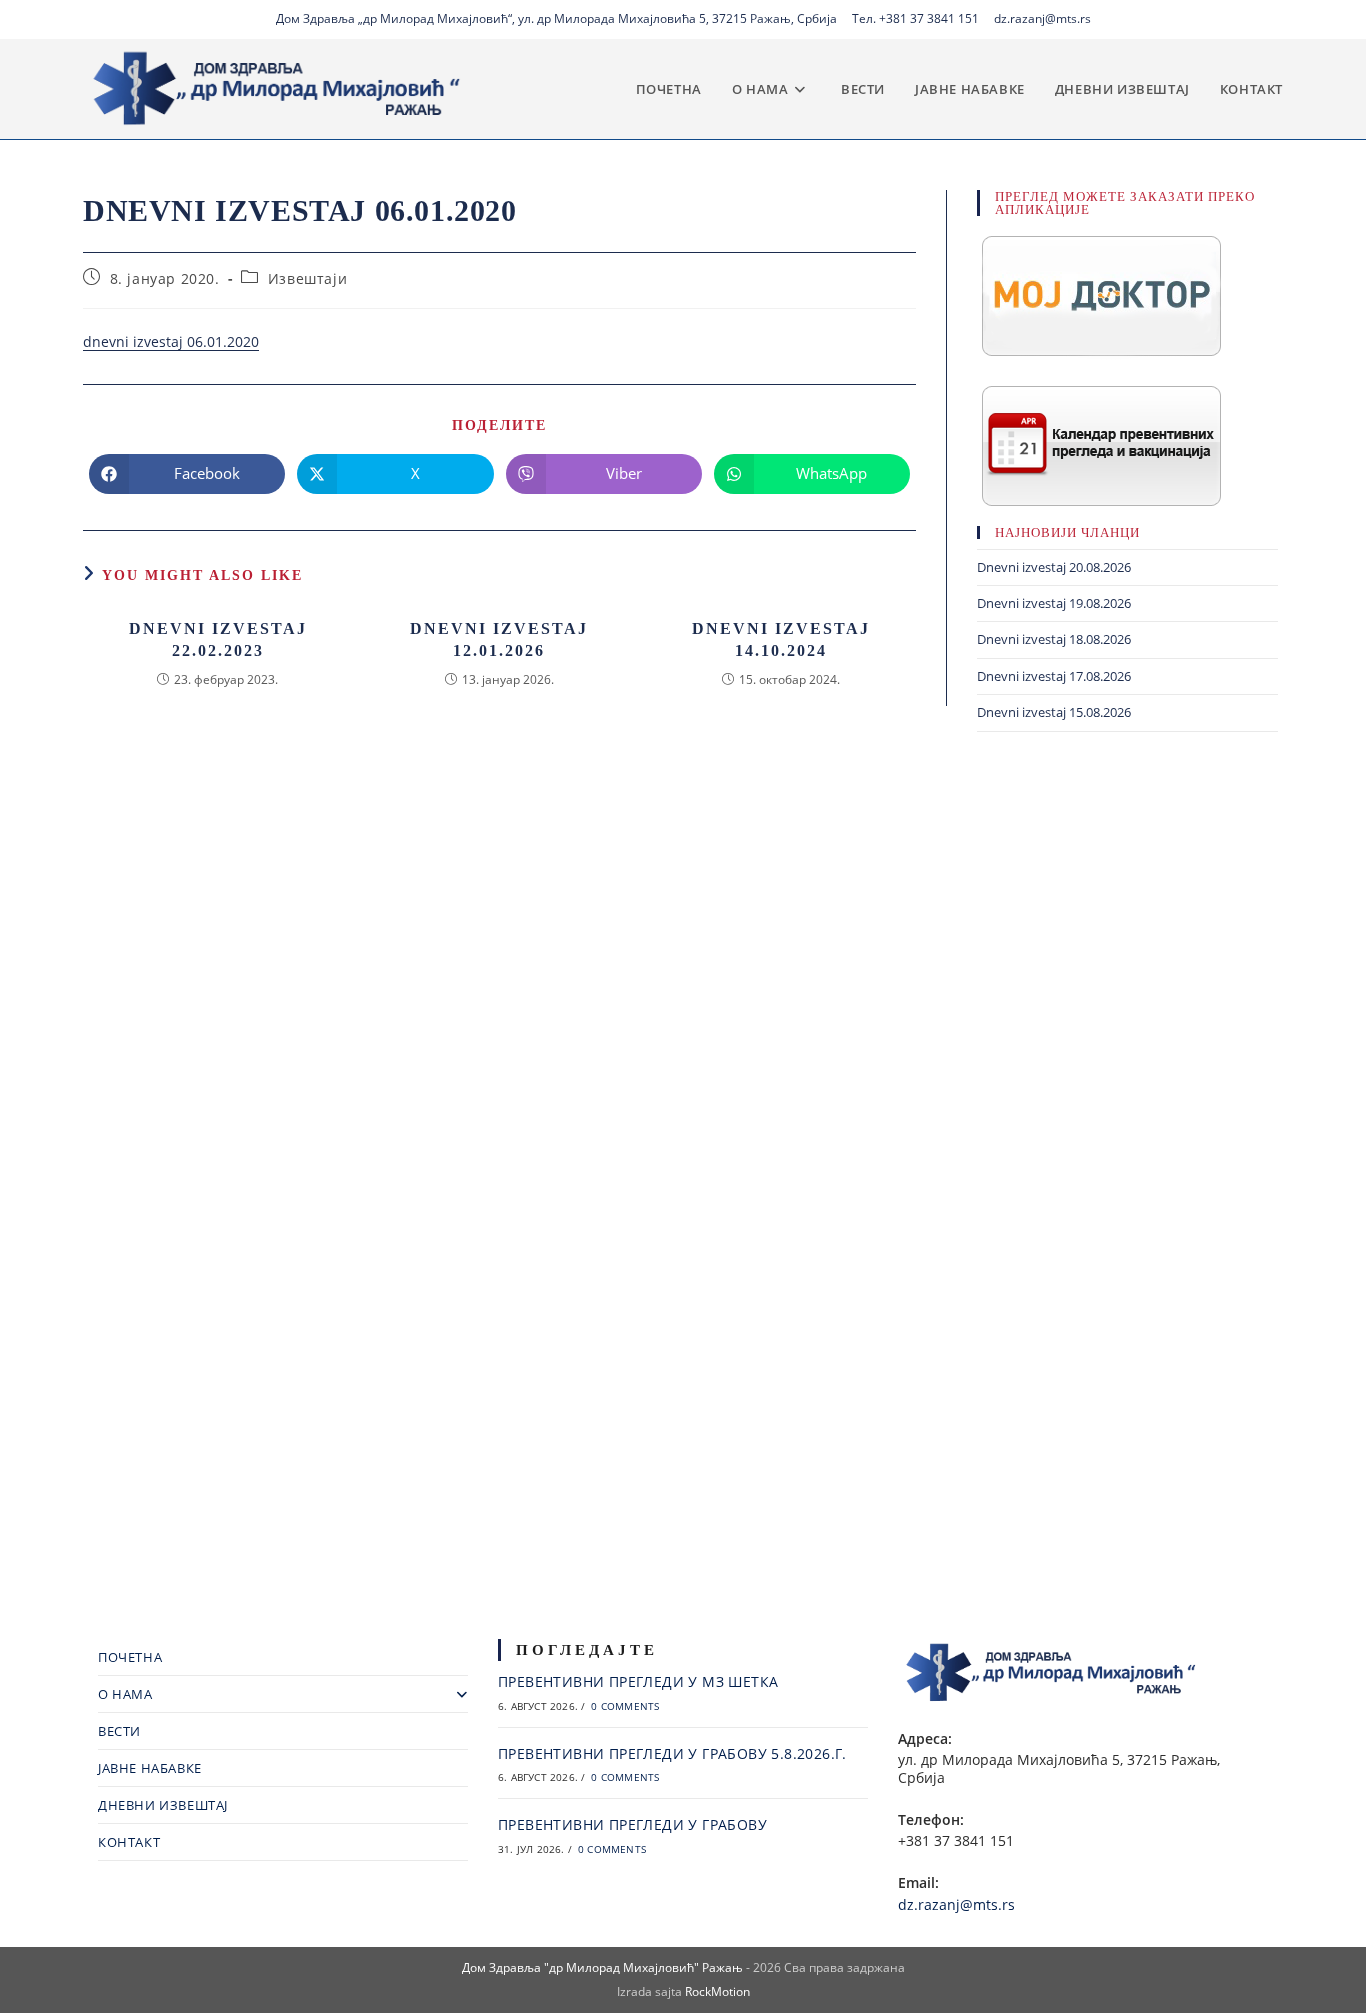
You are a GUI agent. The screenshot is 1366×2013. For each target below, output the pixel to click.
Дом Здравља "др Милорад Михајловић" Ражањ (602, 1967)
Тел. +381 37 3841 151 (915, 18)
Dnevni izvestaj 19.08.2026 (1054, 603)
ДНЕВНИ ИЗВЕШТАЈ (163, 1805)
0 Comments (625, 1706)
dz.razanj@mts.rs (1042, 18)
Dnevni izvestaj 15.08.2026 (1054, 712)
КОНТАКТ (129, 1842)
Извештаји (307, 278)
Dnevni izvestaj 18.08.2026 (1054, 639)
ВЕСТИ (119, 1731)
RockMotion (717, 1991)
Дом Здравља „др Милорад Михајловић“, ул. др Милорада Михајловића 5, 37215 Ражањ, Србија (556, 18)
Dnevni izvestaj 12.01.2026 (499, 639)
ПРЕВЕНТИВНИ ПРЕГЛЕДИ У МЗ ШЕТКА (638, 1681)
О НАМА (125, 1694)
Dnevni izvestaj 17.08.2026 (1054, 676)
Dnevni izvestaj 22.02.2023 (218, 639)
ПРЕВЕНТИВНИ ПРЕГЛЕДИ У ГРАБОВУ (632, 1824)
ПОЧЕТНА (130, 1657)
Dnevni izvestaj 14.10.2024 (781, 639)
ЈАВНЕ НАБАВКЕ (150, 1768)
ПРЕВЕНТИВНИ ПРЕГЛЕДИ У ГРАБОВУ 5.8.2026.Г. (672, 1753)
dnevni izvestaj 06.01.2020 (171, 341)
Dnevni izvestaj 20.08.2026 (1054, 567)
